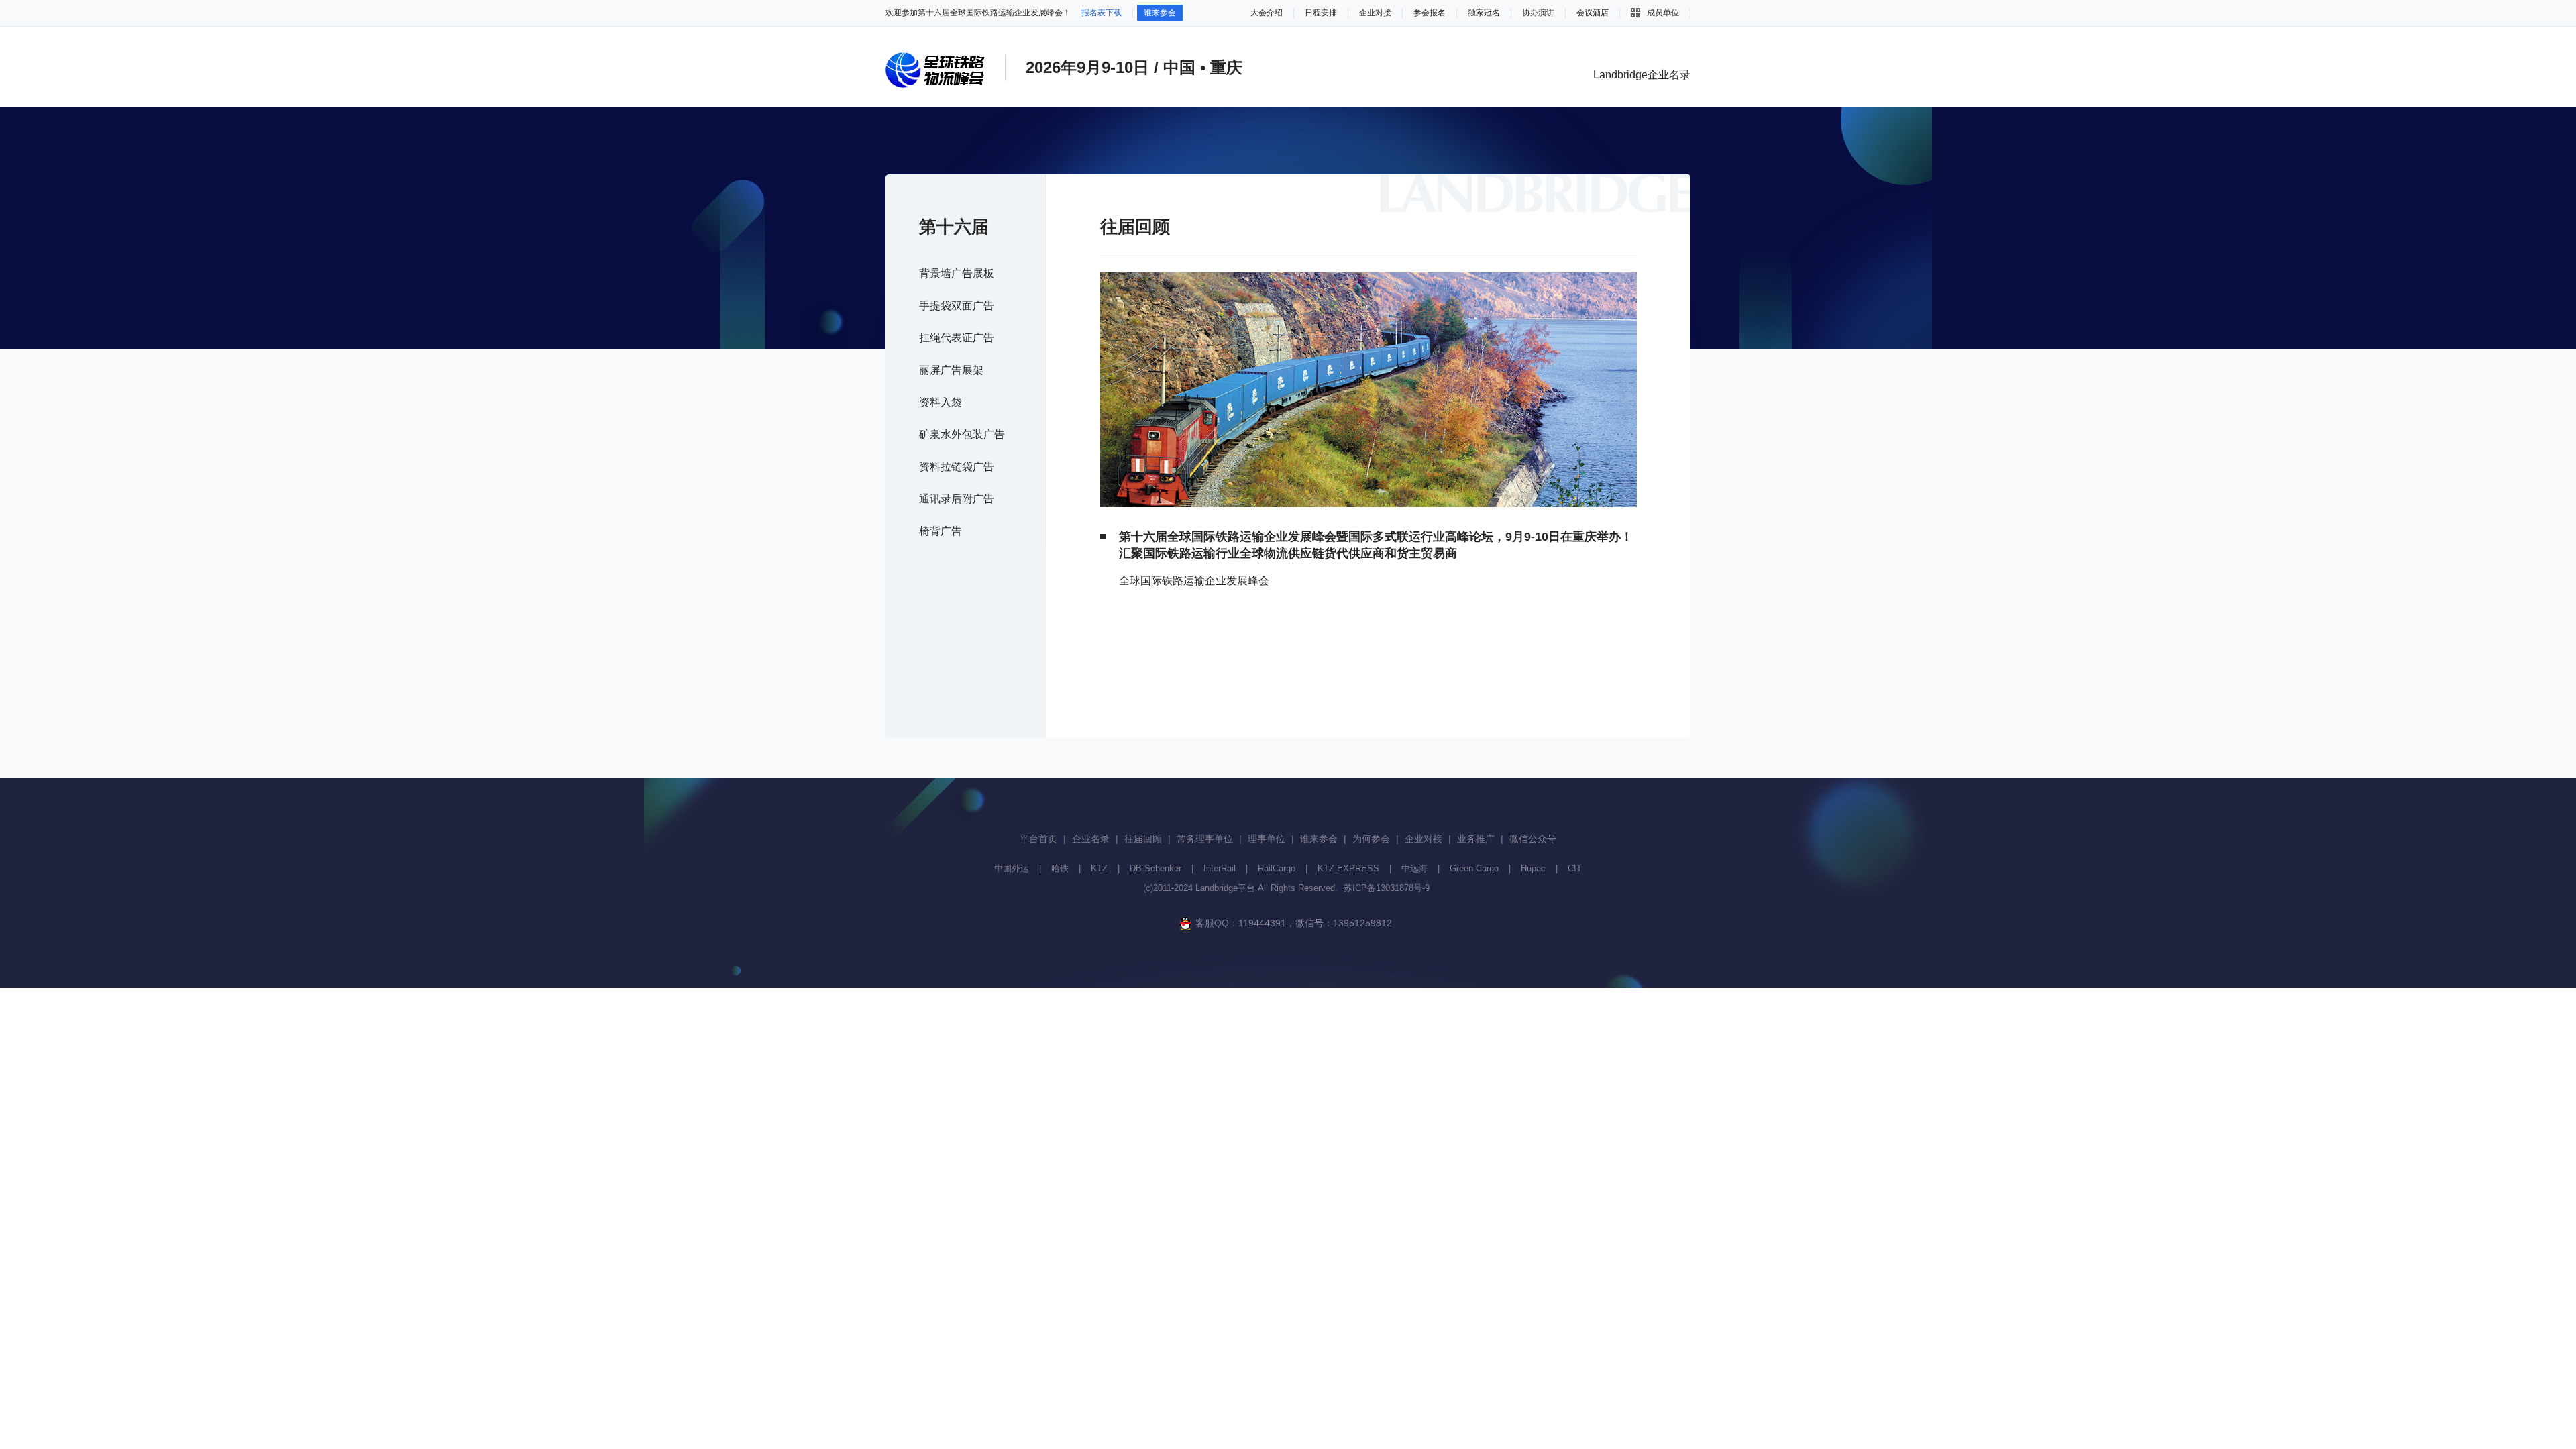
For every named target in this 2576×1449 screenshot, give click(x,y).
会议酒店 (1593, 13)
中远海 (1414, 868)
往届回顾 (1143, 839)
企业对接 (1375, 13)
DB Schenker (1156, 868)
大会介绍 (1267, 13)
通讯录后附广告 (957, 499)
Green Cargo (1474, 868)
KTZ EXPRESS (1348, 868)
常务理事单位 (1205, 839)
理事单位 (1267, 839)
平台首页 (1038, 839)
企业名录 (1091, 839)
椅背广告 (941, 531)
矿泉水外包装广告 (962, 434)
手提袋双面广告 (957, 306)
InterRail (1220, 868)
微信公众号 (1533, 839)
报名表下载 (1102, 13)
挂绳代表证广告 (957, 338)
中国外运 (1012, 868)
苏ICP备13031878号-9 (1387, 888)
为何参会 (1371, 839)
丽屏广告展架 (951, 370)
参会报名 (1430, 13)
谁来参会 (1160, 13)
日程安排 (1321, 13)
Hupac (1533, 868)
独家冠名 (1484, 13)
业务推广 (1476, 839)
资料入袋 (941, 402)
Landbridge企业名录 (1642, 75)
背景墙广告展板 (957, 273)
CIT (1575, 868)
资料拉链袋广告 (957, 467)
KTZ (1099, 868)
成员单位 (1663, 13)
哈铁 (1060, 868)
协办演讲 (1538, 13)
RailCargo (1277, 868)
